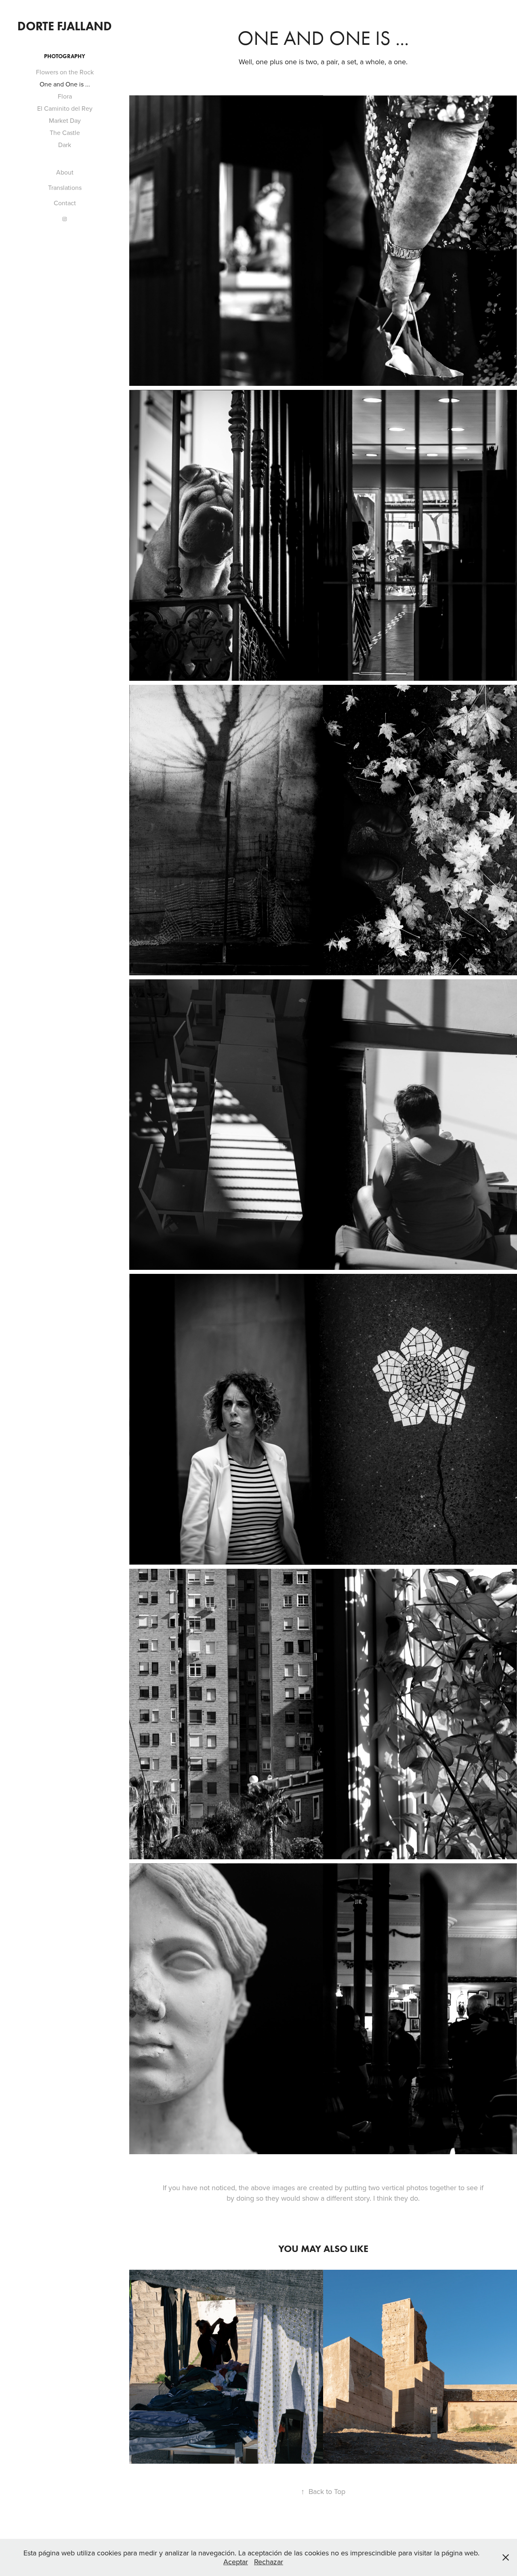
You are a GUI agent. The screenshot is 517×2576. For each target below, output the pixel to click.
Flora (65, 96)
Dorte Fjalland (65, 26)
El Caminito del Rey (65, 108)
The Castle (65, 133)
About (65, 172)
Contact (65, 203)
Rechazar (269, 2562)
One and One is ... (65, 84)
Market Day (65, 120)
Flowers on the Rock (65, 72)
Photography (65, 56)
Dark (65, 145)
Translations (65, 187)
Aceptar (236, 2562)
